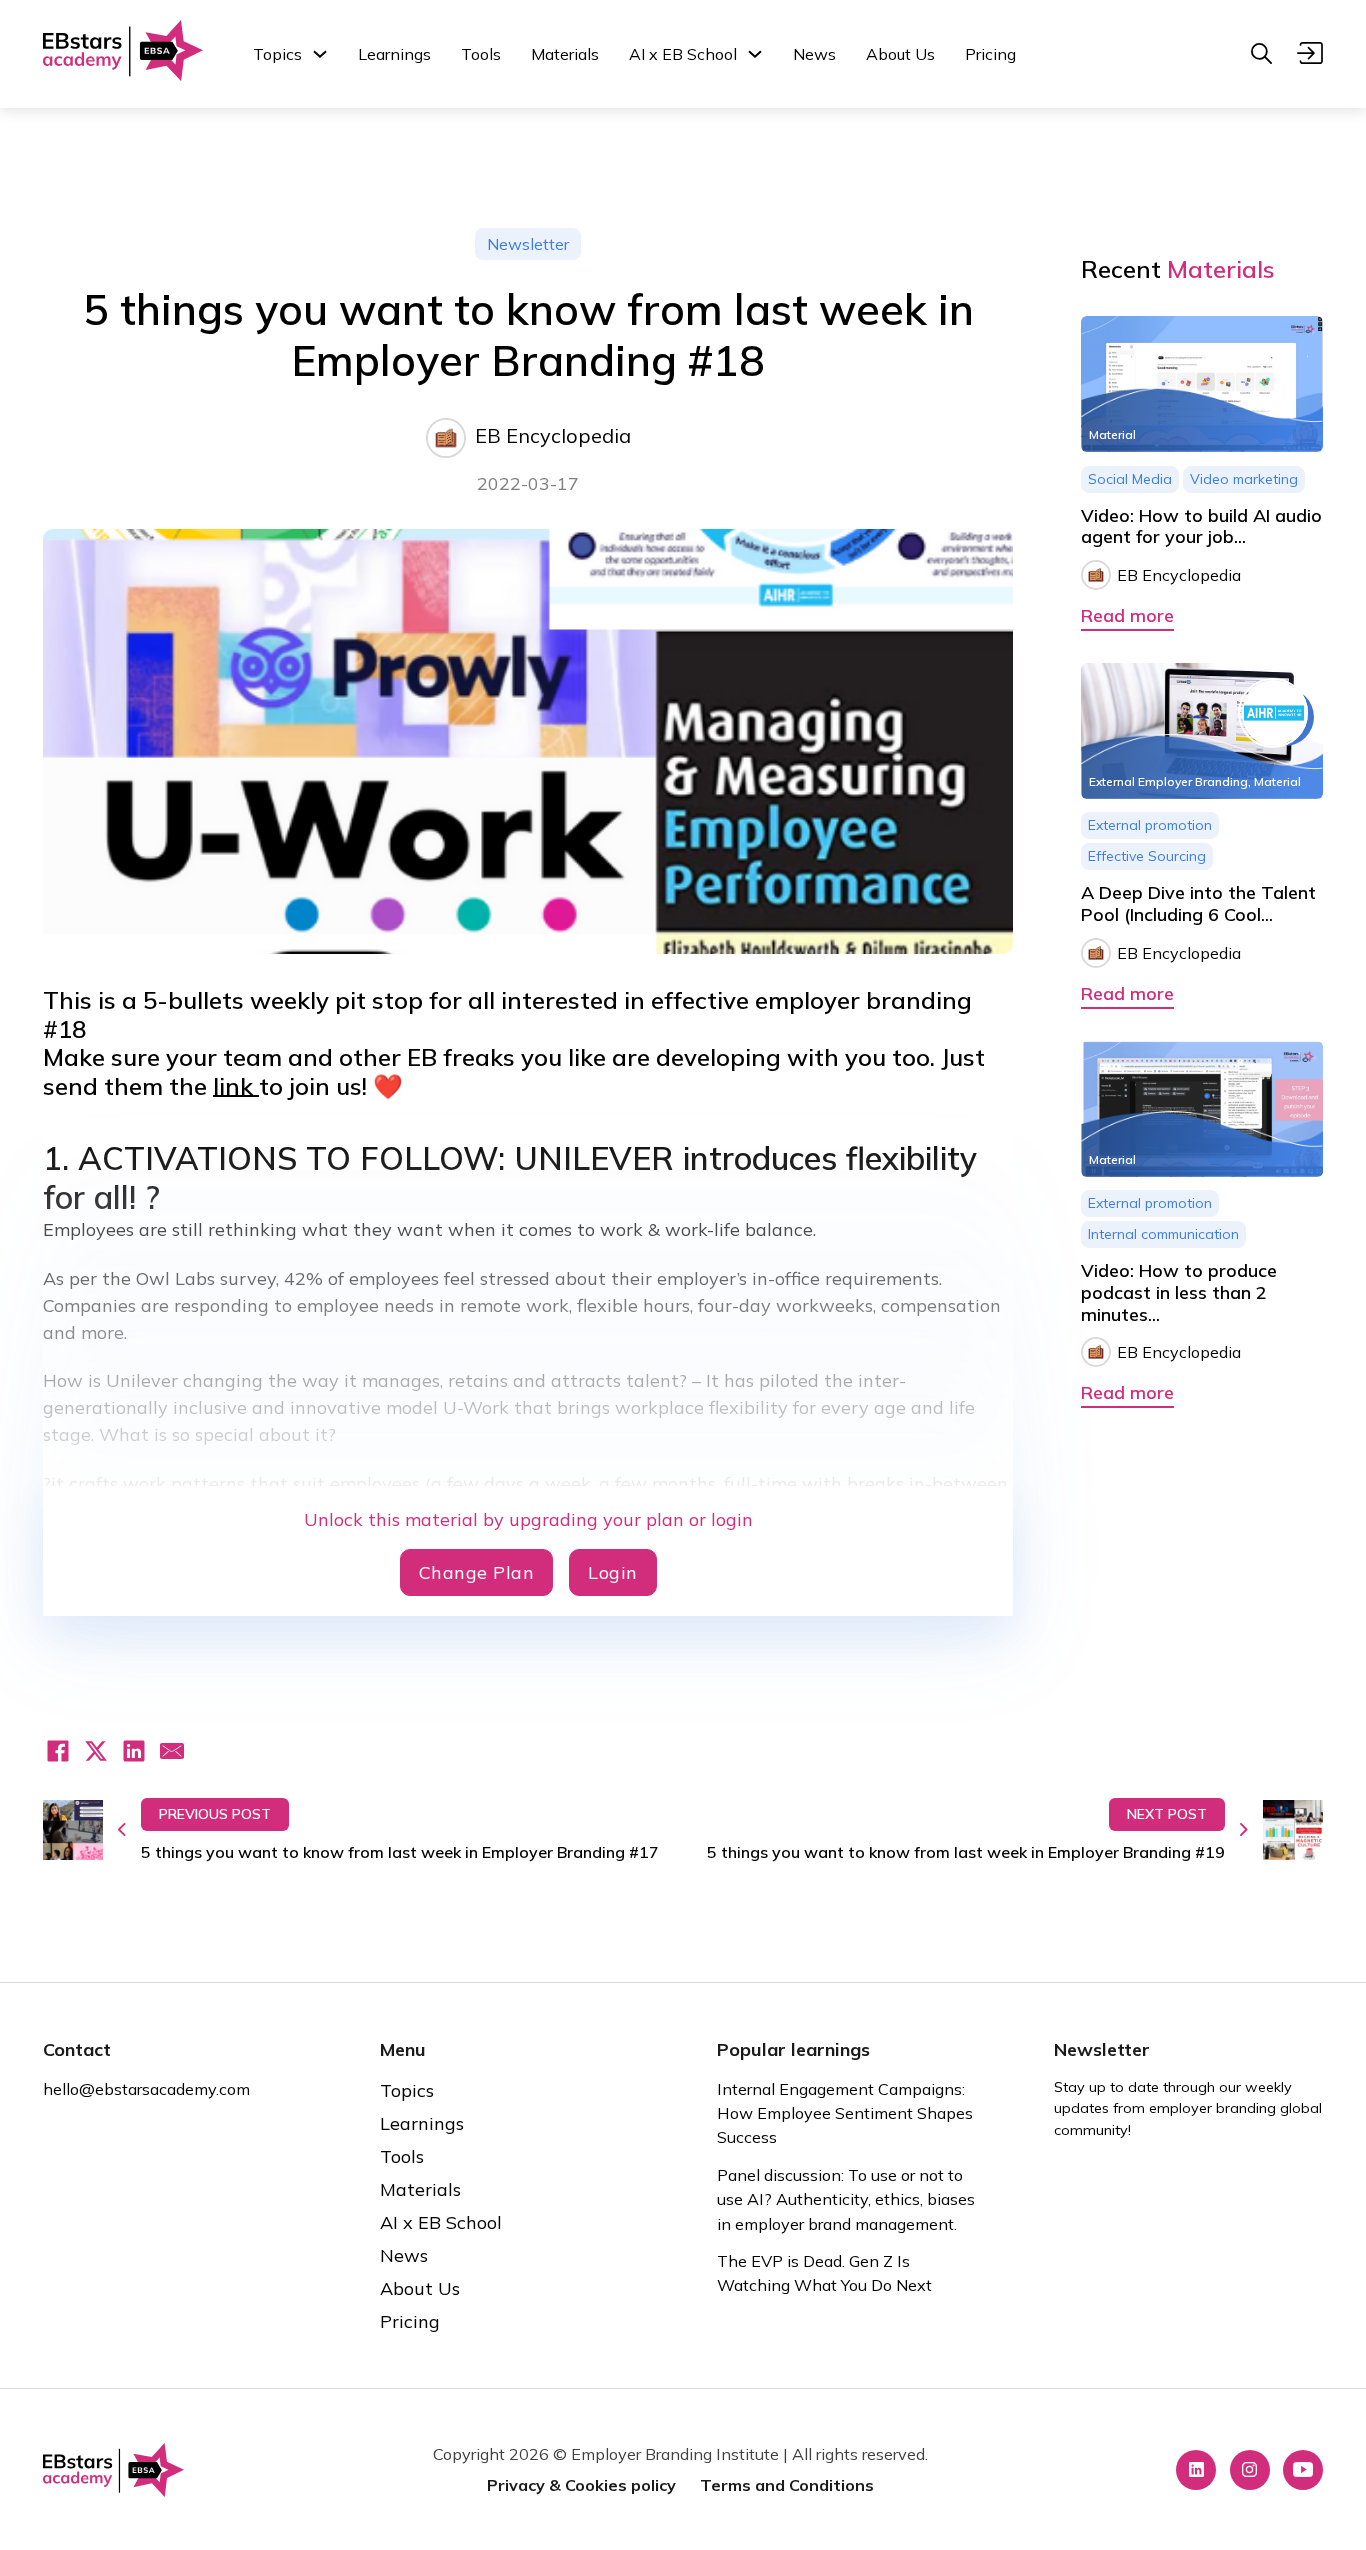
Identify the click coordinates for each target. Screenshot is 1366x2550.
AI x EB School (683, 54)
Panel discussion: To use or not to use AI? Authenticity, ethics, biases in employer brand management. (846, 2199)
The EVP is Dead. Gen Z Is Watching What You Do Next (824, 2273)
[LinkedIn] (134, 1751)
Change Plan (477, 1572)
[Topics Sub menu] (320, 54)
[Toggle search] (1261, 54)
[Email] (172, 1751)
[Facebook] (58, 1751)
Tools (481, 54)
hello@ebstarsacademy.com (146, 2089)
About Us (900, 54)
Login (613, 1572)
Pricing (990, 54)
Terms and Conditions (787, 2485)
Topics (277, 54)
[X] (96, 1751)
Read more (1127, 615)
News (814, 54)
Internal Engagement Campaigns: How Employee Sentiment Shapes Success (845, 2113)
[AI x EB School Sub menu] (755, 54)
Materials (565, 54)
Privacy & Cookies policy (581, 2485)
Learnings (394, 54)
